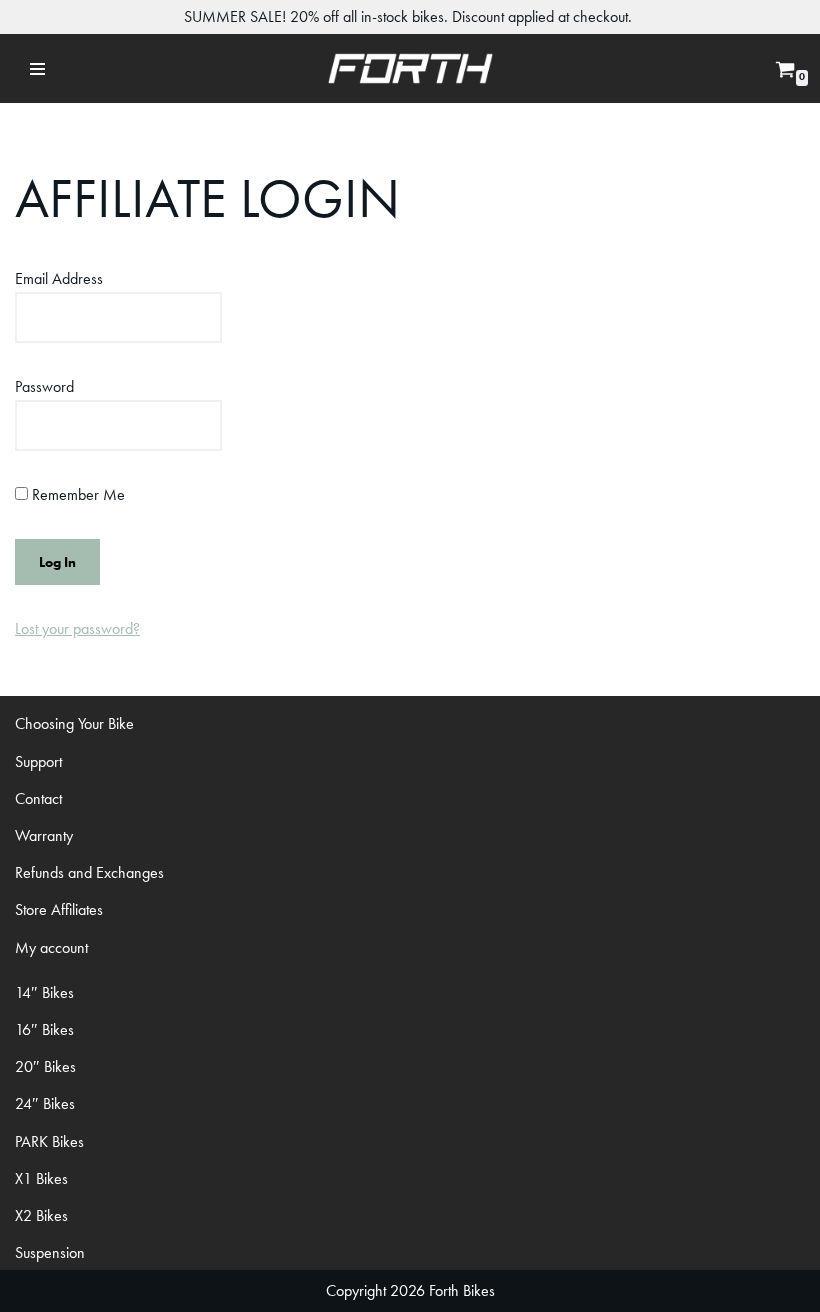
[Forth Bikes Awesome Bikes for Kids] (410, 68)
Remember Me (76, 494)
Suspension (50, 1252)
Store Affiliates (59, 909)
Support (38, 761)
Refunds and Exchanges (89, 872)
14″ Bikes (44, 992)
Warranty (44, 835)
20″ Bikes (45, 1066)
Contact (38, 798)
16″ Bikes (44, 1029)
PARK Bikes (49, 1141)
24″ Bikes (45, 1103)
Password (44, 386)
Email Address (59, 278)
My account (51, 947)
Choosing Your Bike (74, 723)
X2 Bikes (41, 1215)
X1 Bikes (41, 1178)
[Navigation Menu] (37, 69)
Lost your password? (77, 628)
